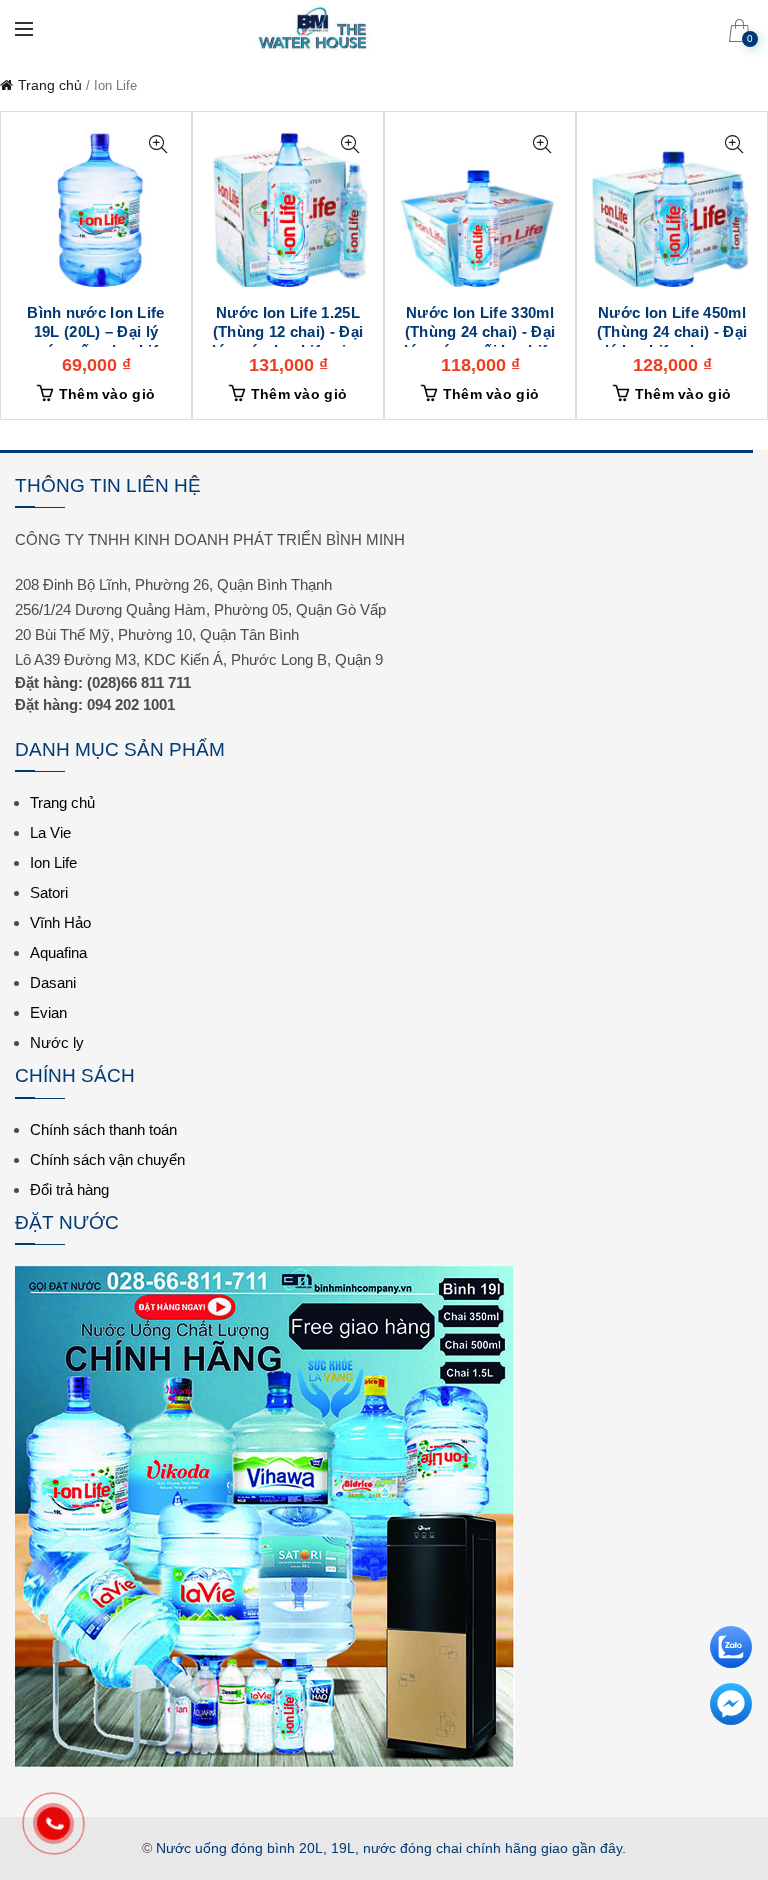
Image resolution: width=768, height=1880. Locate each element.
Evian (48, 1012)
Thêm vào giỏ (107, 394)
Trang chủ (50, 85)
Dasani (53, 982)
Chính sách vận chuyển (107, 1159)
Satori (49, 892)
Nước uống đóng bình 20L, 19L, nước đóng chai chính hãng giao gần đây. (391, 1848)
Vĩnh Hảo (60, 922)
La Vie (50, 832)
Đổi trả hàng (69, 1189)
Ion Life (53, 862)
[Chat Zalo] (731, 1638)
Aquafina (58, 952)
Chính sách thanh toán (103, 1129)
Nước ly (57, 1042)
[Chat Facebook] (731, 1695)
